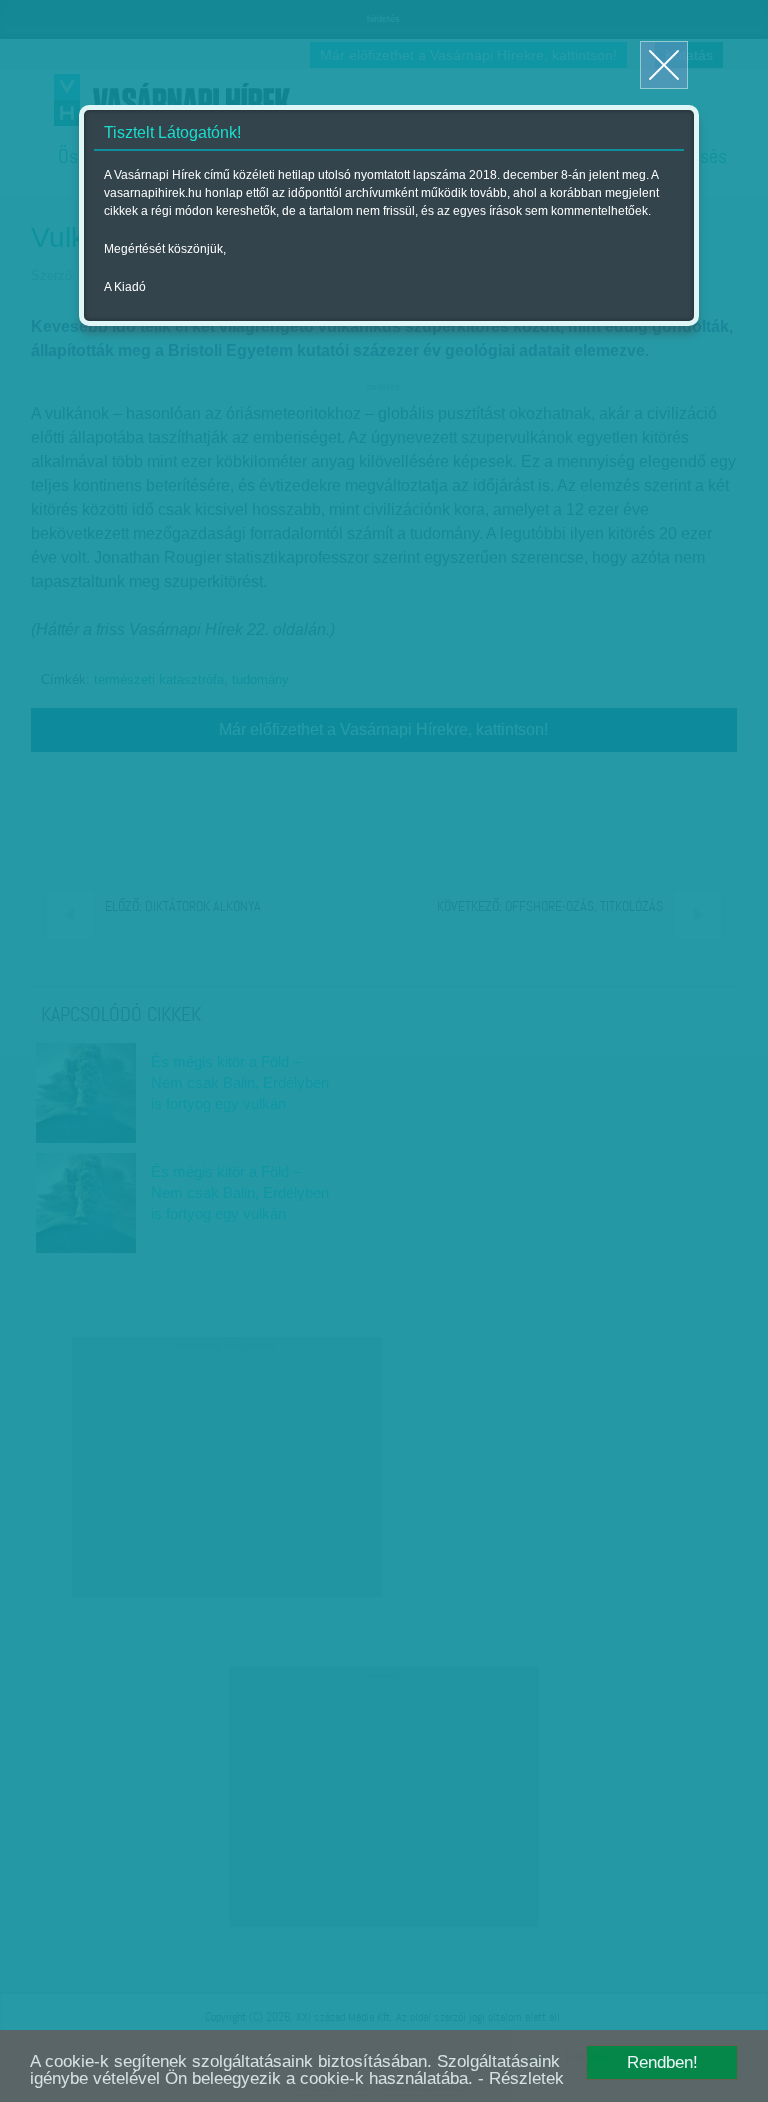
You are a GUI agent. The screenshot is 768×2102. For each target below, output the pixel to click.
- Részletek (521, 2078)
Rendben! (662, 2062)
